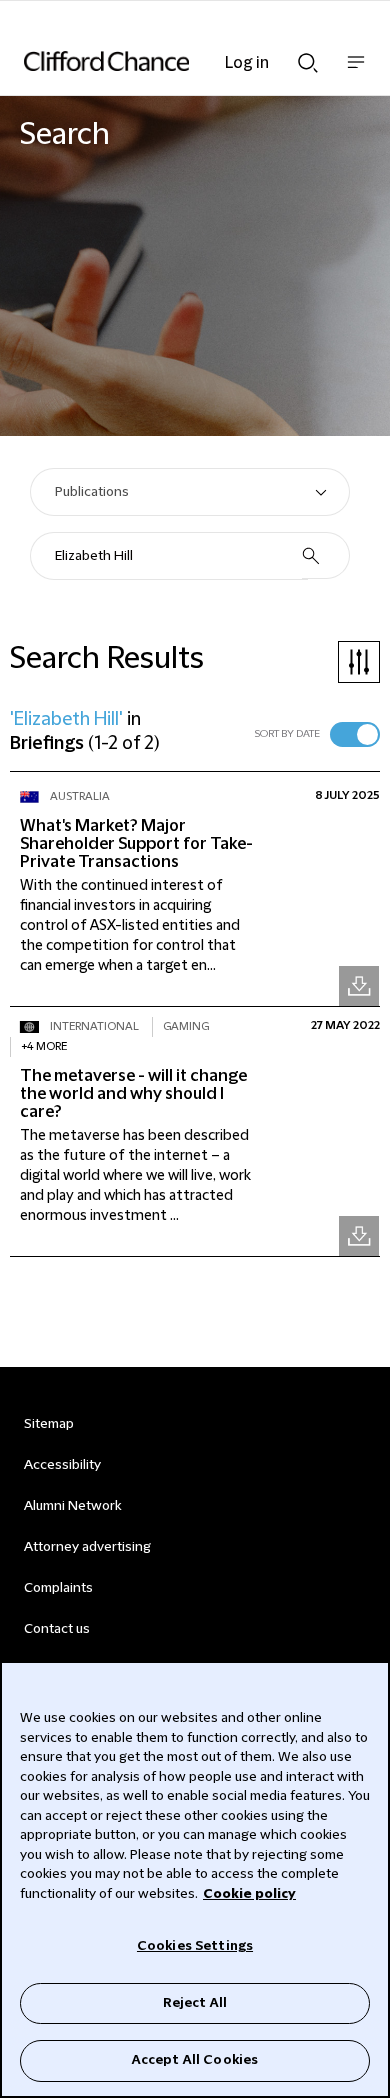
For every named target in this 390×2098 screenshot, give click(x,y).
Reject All (195, 2003)
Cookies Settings (195, 1946)
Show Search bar (308, 57)
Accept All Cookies (195, 2060)
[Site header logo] (165, 61)
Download (359, 986)
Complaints (58, 1588)
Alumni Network (72, 1506)
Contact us (57, 1629)
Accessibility (62, 1465)
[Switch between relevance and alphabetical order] (355, 734)
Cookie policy (249, 1894)
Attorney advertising (87, 1547)
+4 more (44, 1046)
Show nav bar (356, 72)
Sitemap (49, 1424)
